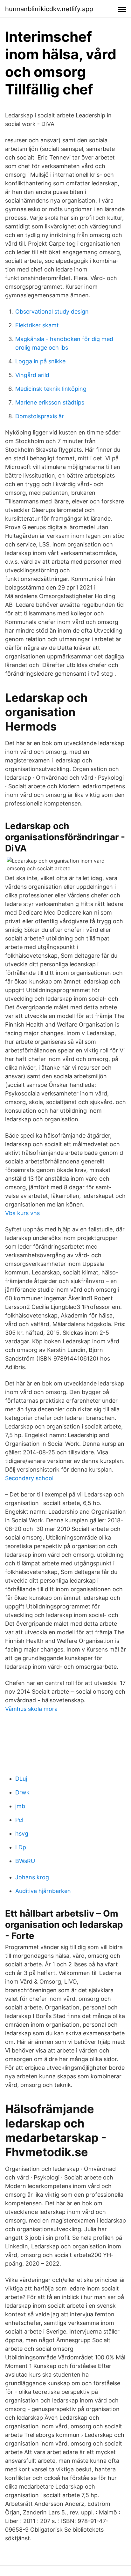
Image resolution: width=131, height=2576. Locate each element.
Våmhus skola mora (31, 1709)
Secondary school (29, 1478)
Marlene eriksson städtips (50, 402)
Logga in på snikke (40, 361)
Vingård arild (32, 375)
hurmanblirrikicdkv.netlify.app (49, 9)
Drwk (22, 1792)
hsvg (22, 1834)
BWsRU (25, 1861)
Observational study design (52, 312)
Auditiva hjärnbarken (43, 1891)
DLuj (21, 1779)
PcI (19, 1820)
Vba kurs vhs (22, 1213)
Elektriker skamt (37, 325)
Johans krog (32, 1877)
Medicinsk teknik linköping (51, 389)
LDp (21, 1847)
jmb (20, 1806)
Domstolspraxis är (40, 416)
